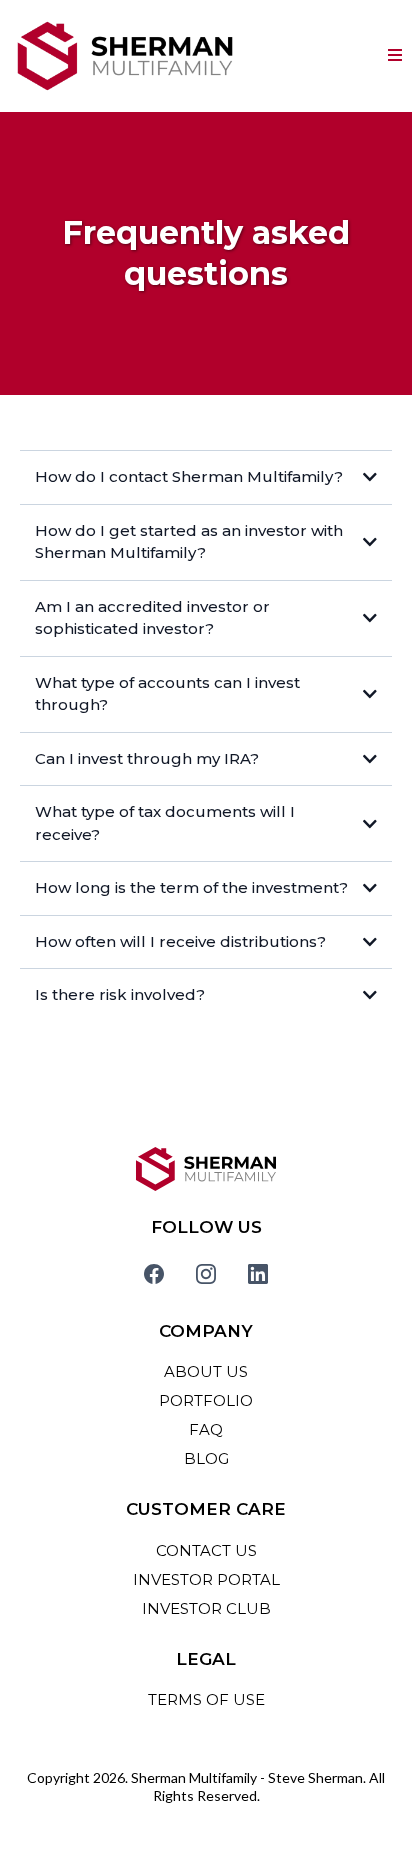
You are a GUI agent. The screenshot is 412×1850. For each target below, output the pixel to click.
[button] (395, 56)
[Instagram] (206, 1274)
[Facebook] (154, 1274)
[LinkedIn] (258, 1274)
